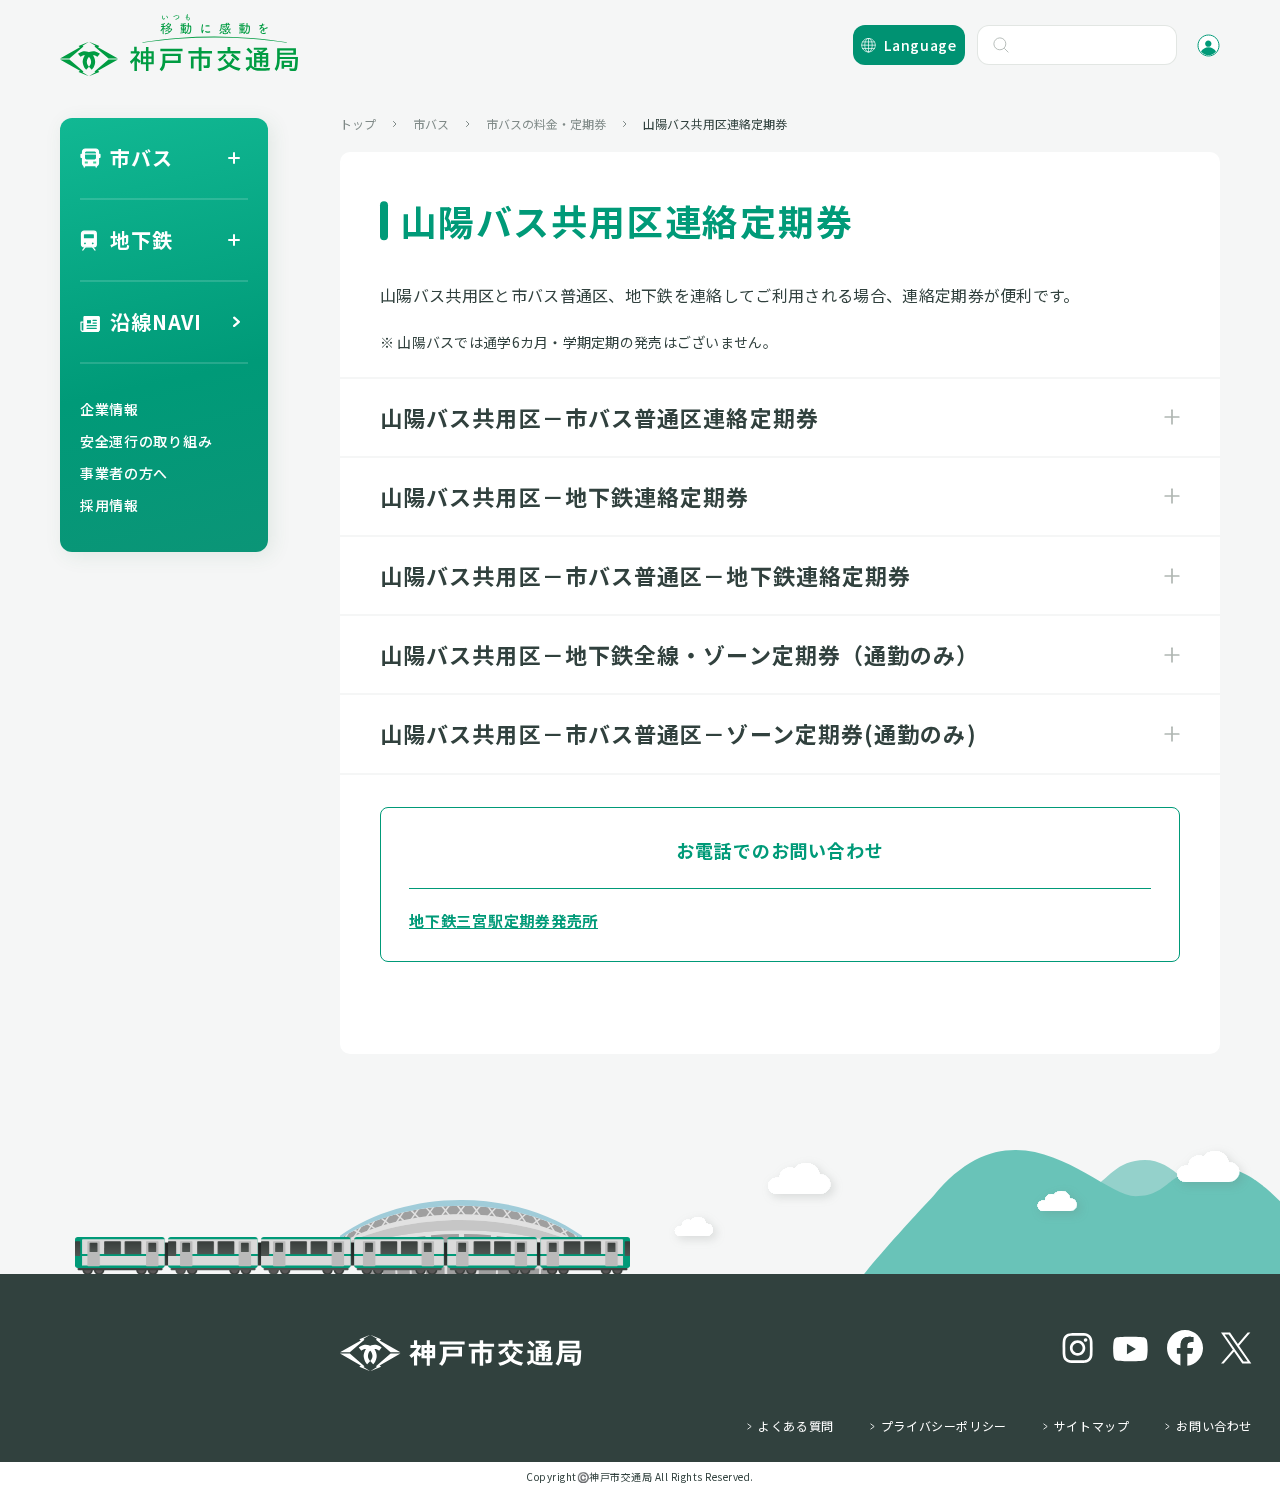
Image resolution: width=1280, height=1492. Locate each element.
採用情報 (109, 505)
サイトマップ (1092, 1426)
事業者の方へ (124, 473)
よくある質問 (796, 1426)
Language (920, 45)
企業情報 (109, 409)
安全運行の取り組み (146, 441)
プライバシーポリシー (944, 1426)
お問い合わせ (1214, 1426)
